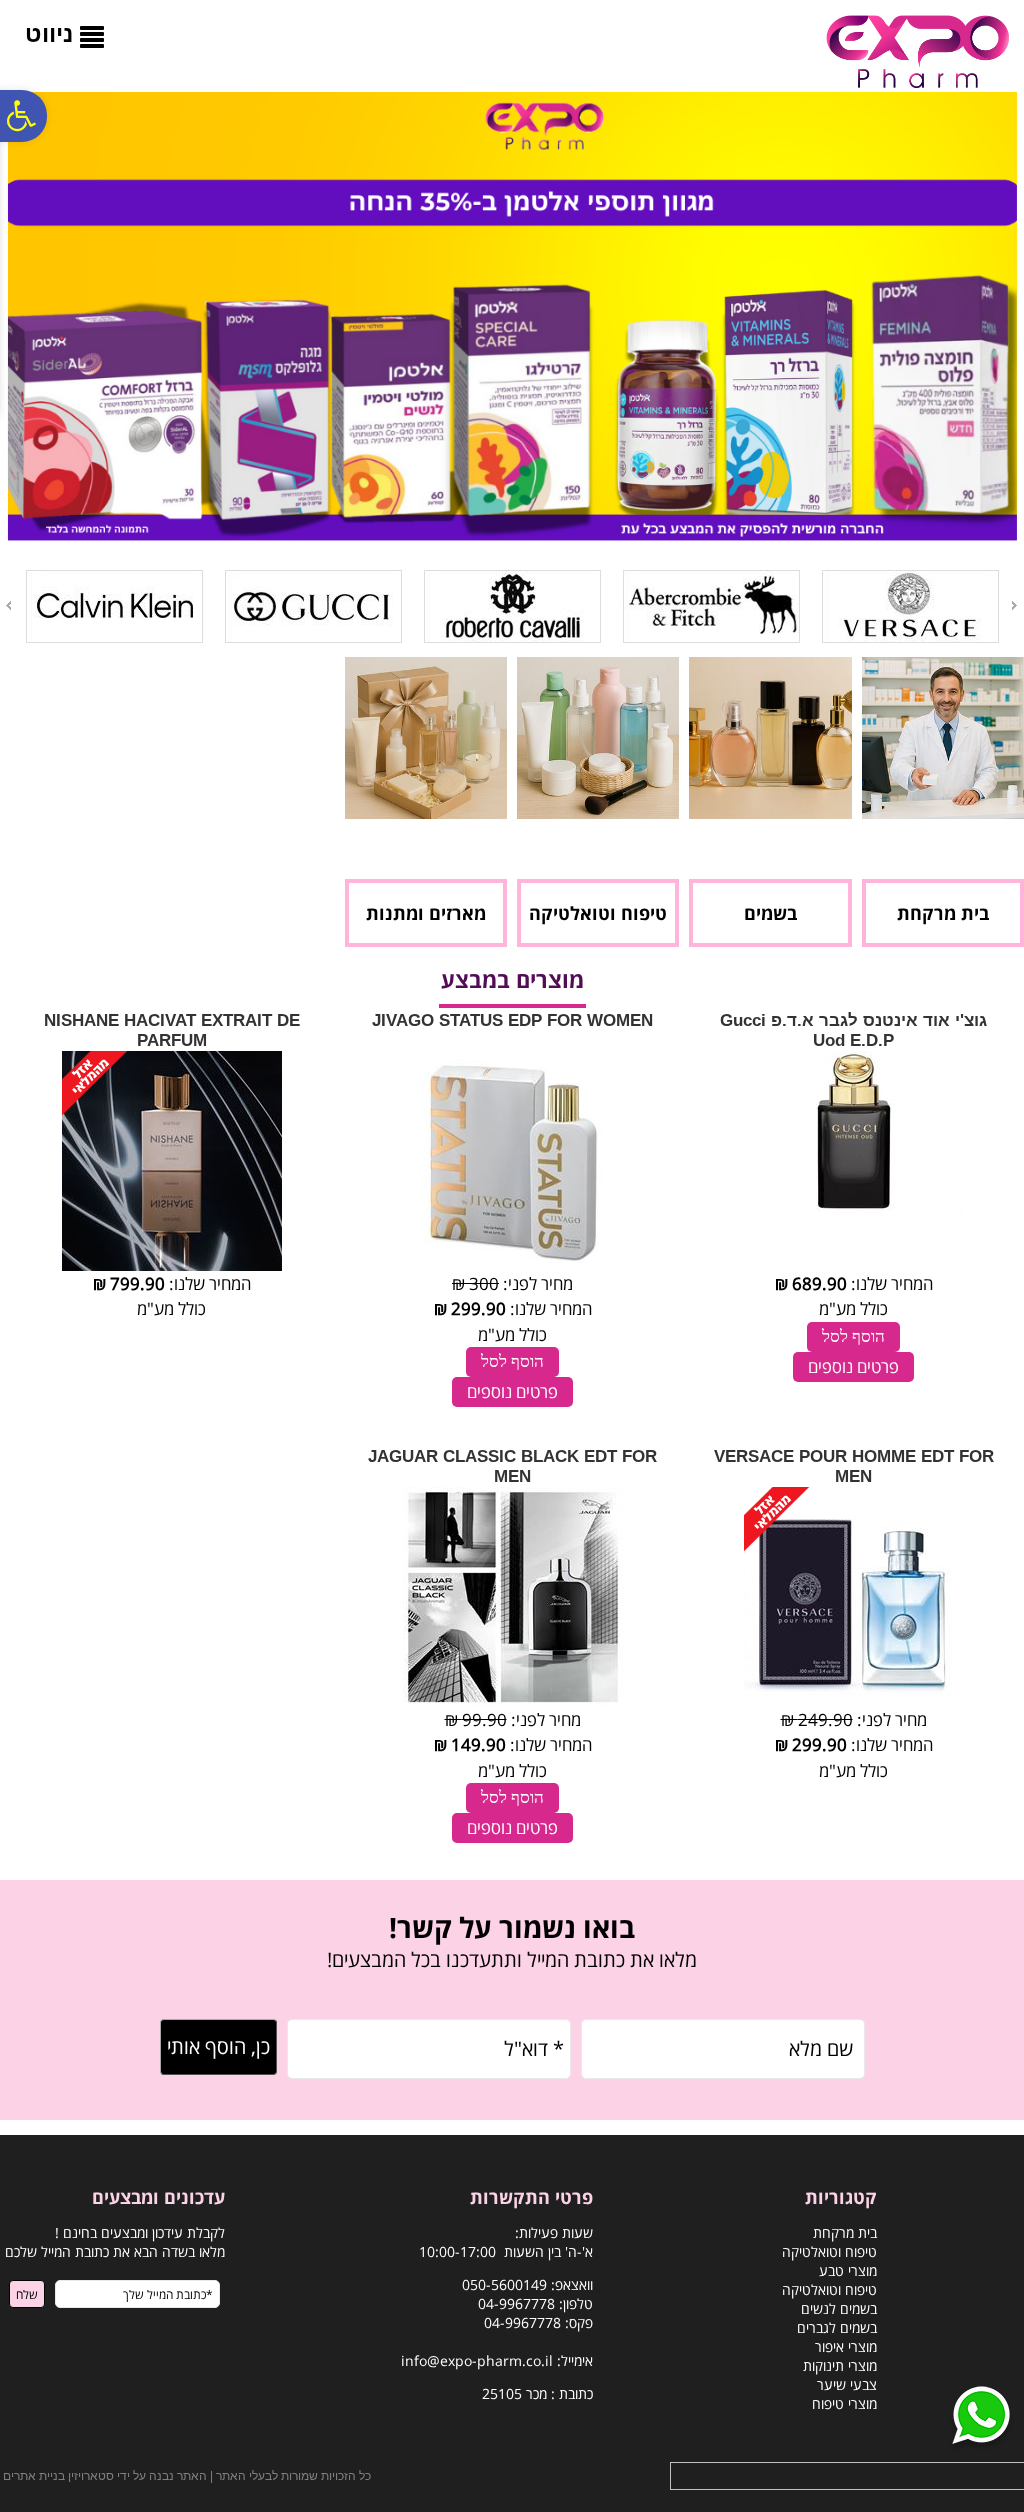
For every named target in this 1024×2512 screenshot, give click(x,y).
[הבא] (7, 605)
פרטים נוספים (853, 1366)
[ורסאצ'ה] (910, 639)
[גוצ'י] (313, 639)
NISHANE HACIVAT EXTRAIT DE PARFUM (172, 1030)
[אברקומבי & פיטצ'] (711, 639)
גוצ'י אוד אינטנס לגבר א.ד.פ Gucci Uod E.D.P (853, 1030)
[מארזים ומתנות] (426, 812)
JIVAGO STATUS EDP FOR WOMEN (512, 1020)
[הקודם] (1016, 605)
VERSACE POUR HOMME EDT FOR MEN (854, 1466)
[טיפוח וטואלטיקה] (598, 812)
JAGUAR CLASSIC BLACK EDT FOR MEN (512, 1466)
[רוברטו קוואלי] (512, 639)
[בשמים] (770, 812)
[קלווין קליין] (114, 639)
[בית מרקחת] (943, 812)
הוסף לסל (853, 1336)
